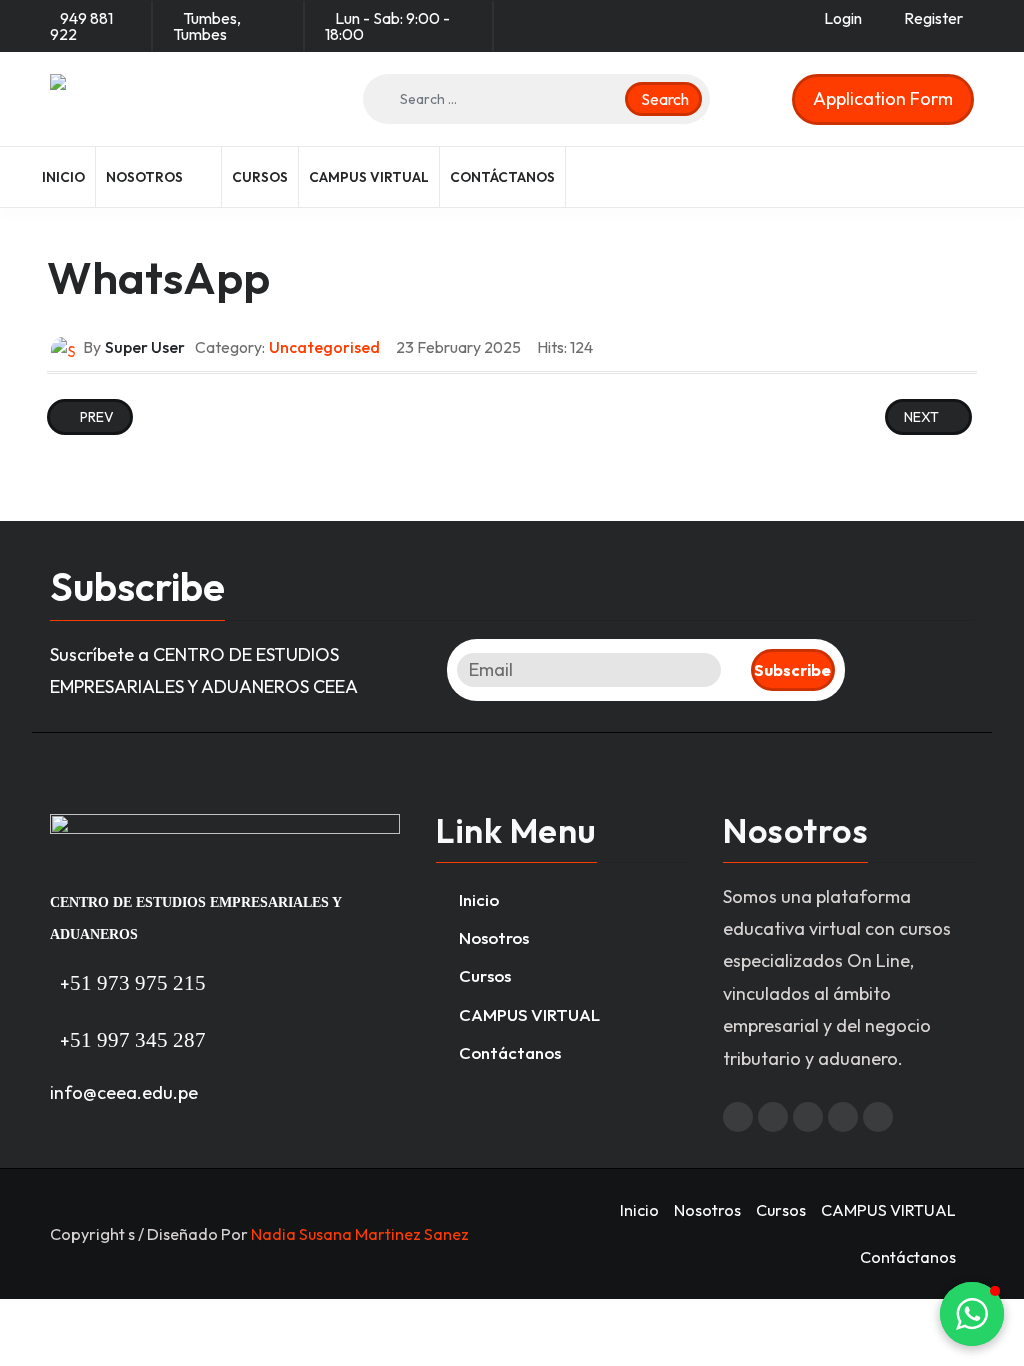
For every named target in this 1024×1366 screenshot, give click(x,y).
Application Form (883, 98)
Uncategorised (324, 347)
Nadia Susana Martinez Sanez (360, 1234)
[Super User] (63, 349)
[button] (159, 177)
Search (663, 99)
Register (933, 18)
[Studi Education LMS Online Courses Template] (165, 99)
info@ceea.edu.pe (124, 1092)
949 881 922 (81, 26)
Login (843, 18)
